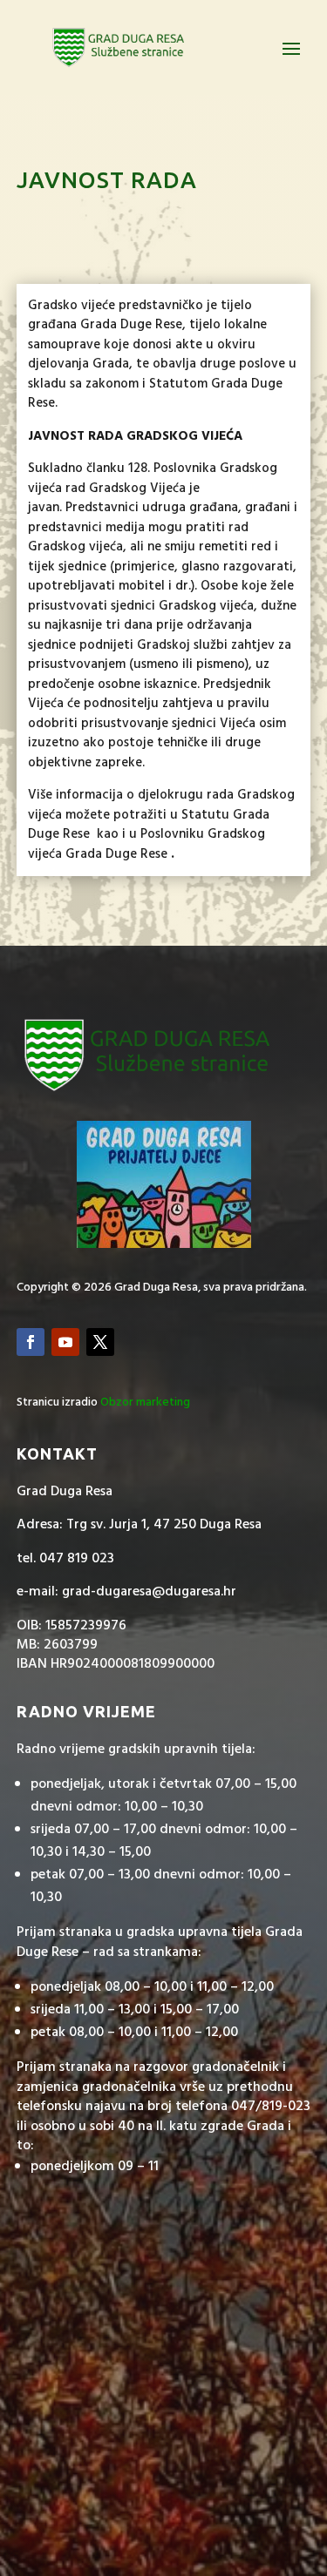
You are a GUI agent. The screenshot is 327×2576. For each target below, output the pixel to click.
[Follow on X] (100, 1342)
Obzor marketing (145, 1403)
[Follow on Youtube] (65, 1342)
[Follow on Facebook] (31, 1342)
